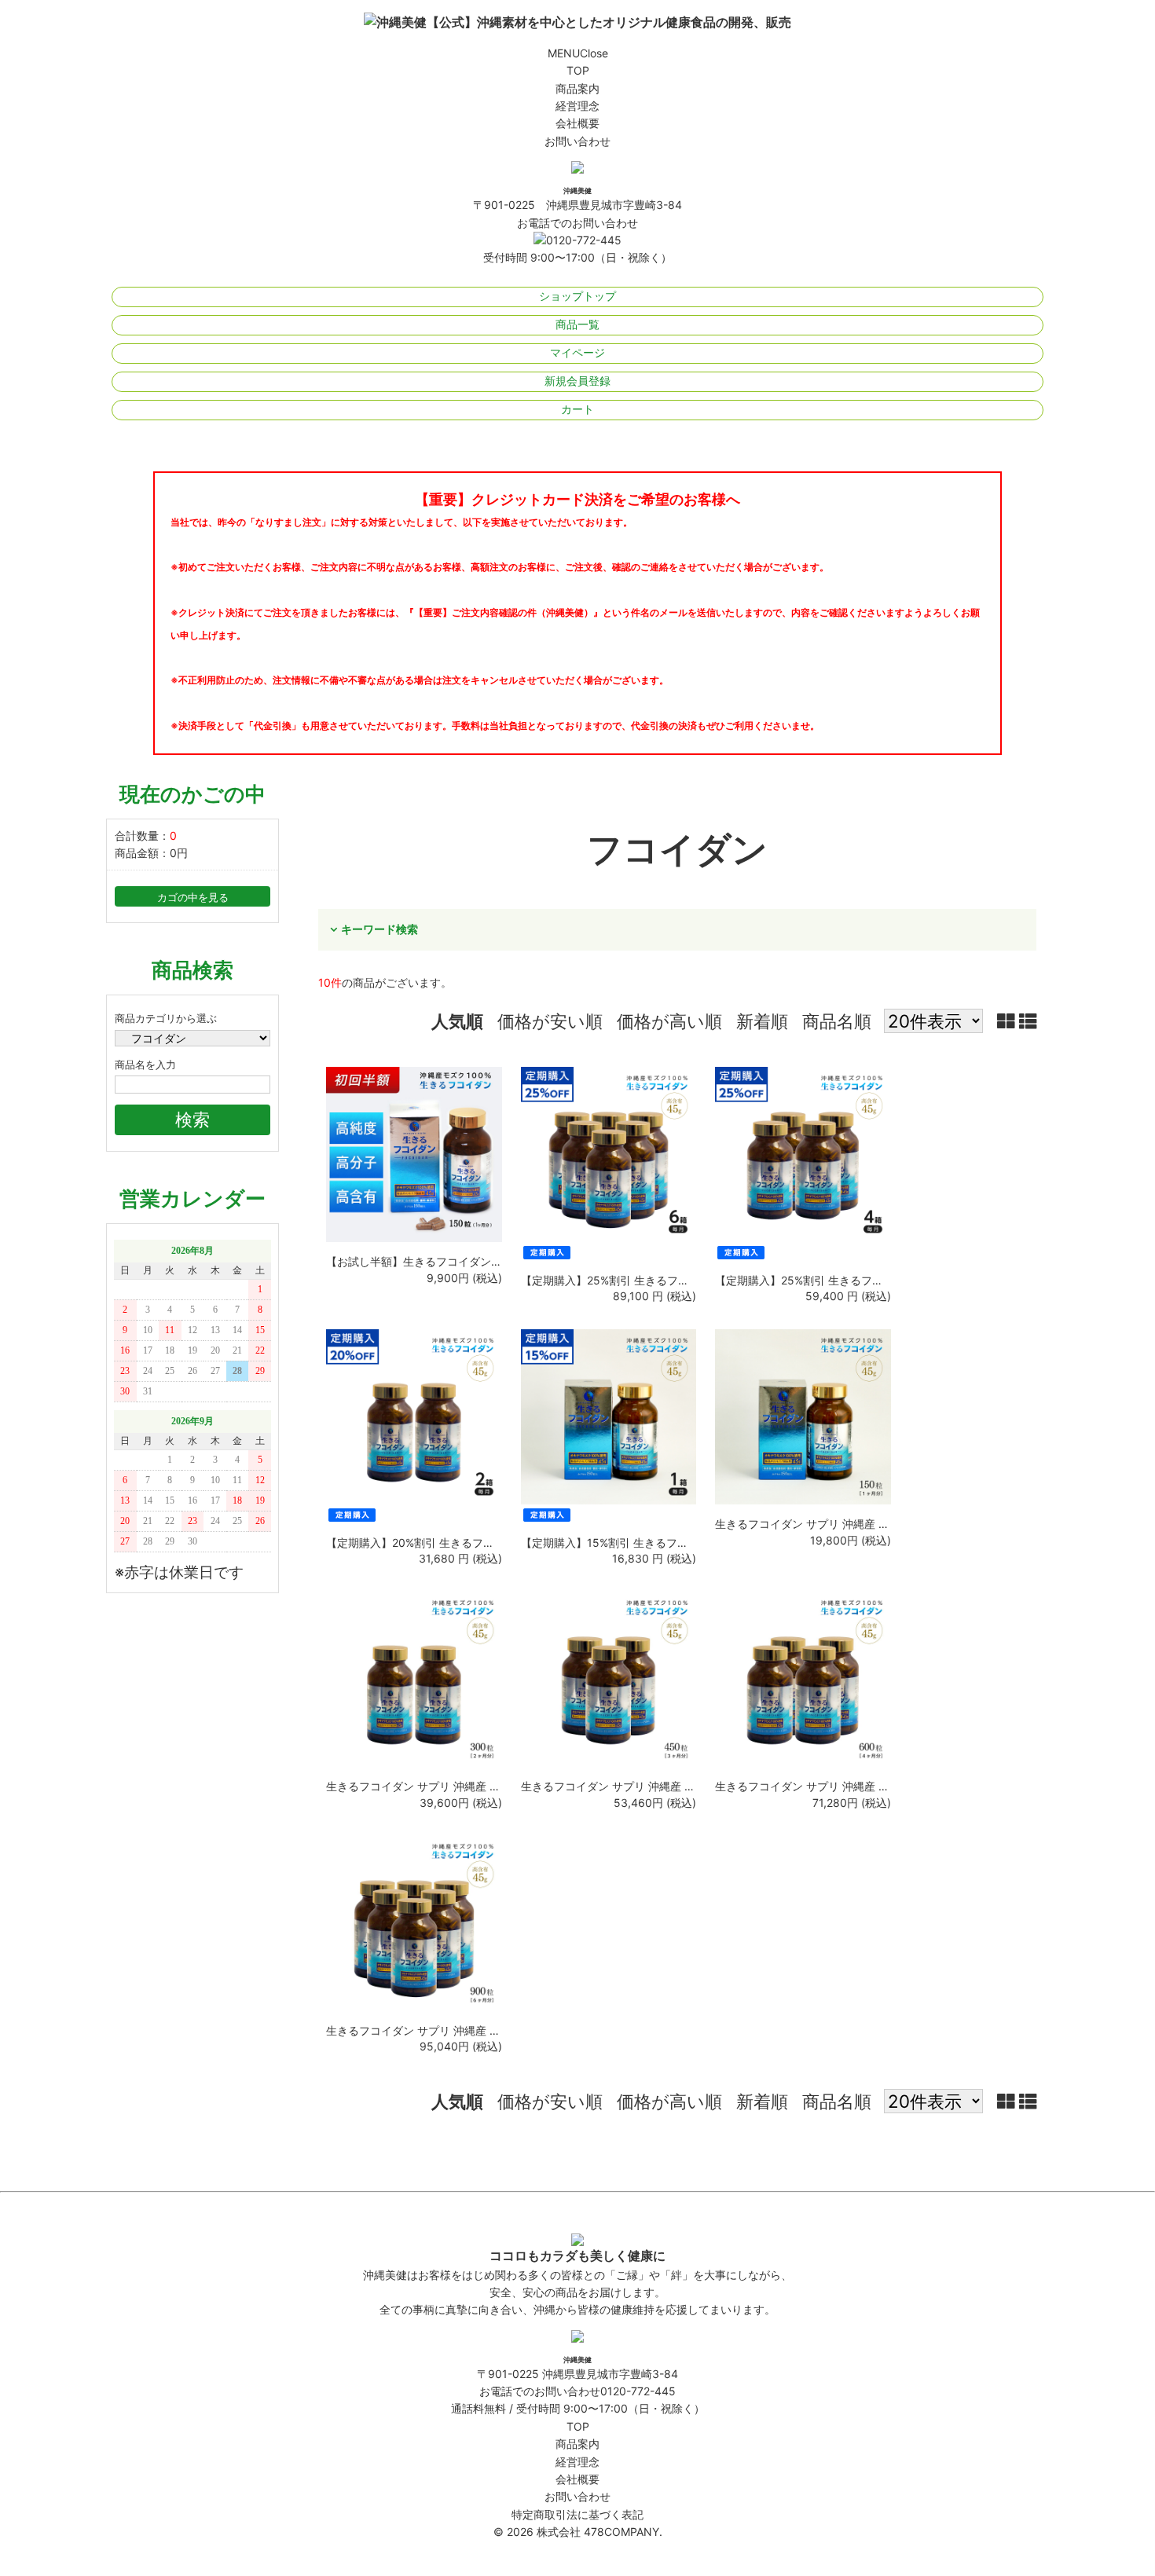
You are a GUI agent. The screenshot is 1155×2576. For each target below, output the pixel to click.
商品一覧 (577, 324)
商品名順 (837, 1021)
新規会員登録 (577, 381)
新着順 (762, 1021)
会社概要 (577, 123)
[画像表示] (1008, 1021)
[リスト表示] (1028, 1021)
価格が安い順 (550, 1021)
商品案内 (577, 88)
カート (577, 409)
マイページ (577, 352)
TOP (578, 70)
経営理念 (577, 106)
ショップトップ (577, 296)
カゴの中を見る (193, 898)
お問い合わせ (577, 141)
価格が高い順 (669, 1021)
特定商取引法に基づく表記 (577, 2514)
